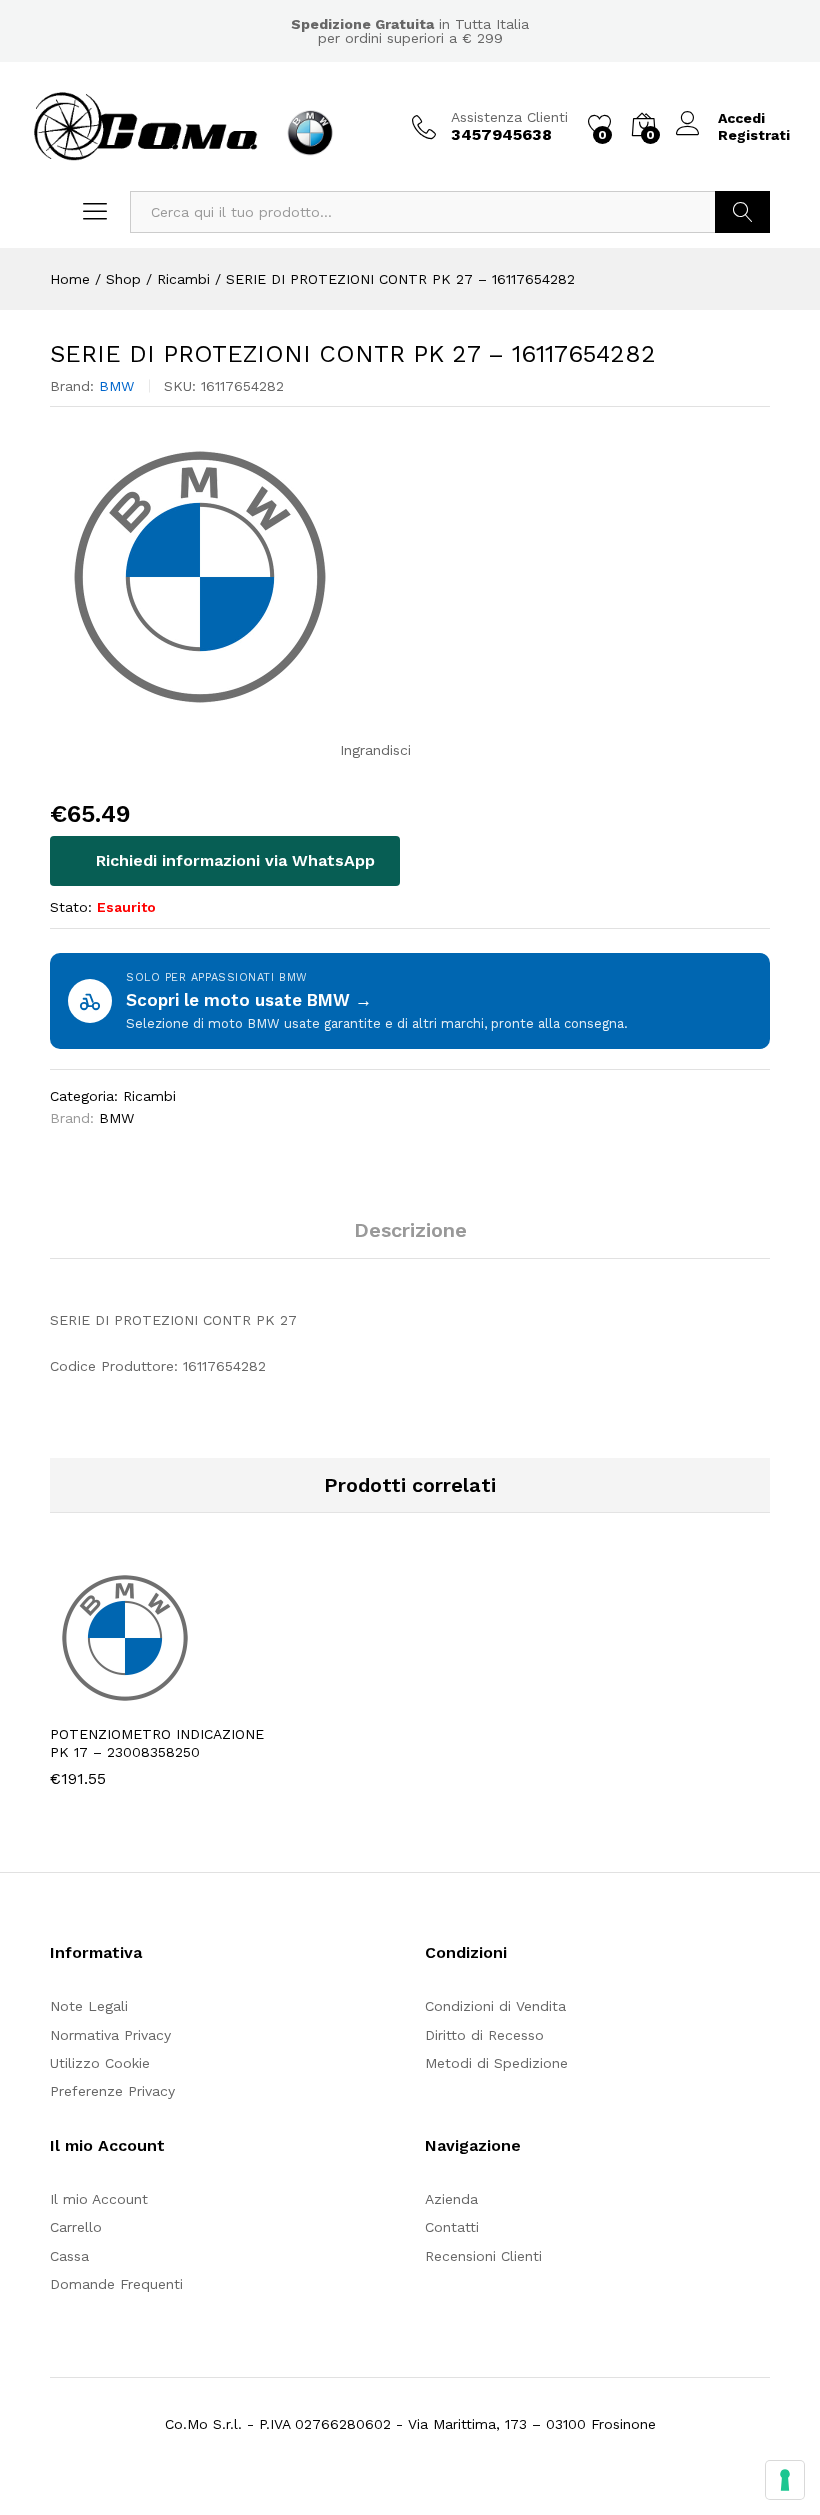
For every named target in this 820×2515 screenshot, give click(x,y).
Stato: (71, 907)
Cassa (69, 2256)
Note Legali (89, 2006)
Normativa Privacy (110, 2035)
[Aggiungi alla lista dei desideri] (206, 1701)
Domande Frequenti (116, 2284)
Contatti (452, 2227)
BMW (116, 386)
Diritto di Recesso (484, 2035)
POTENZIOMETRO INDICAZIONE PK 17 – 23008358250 (157, 1743)
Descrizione (410, 1230)
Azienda (451, 2199)
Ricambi (149, 1096)
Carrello (76, 2227)
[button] (114, 1701)
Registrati (754, 135)
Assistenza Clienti (509, 117)
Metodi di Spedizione (496, 2063)
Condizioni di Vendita (495, 2006)
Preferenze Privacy (112, 2091)
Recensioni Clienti (483, 2256)
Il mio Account (99, 2199)
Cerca (742, 212)
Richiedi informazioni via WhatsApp (233, 860)
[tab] (410, 1239)
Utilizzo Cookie (100, 2063)
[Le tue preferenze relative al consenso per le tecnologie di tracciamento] (785, 2480)
